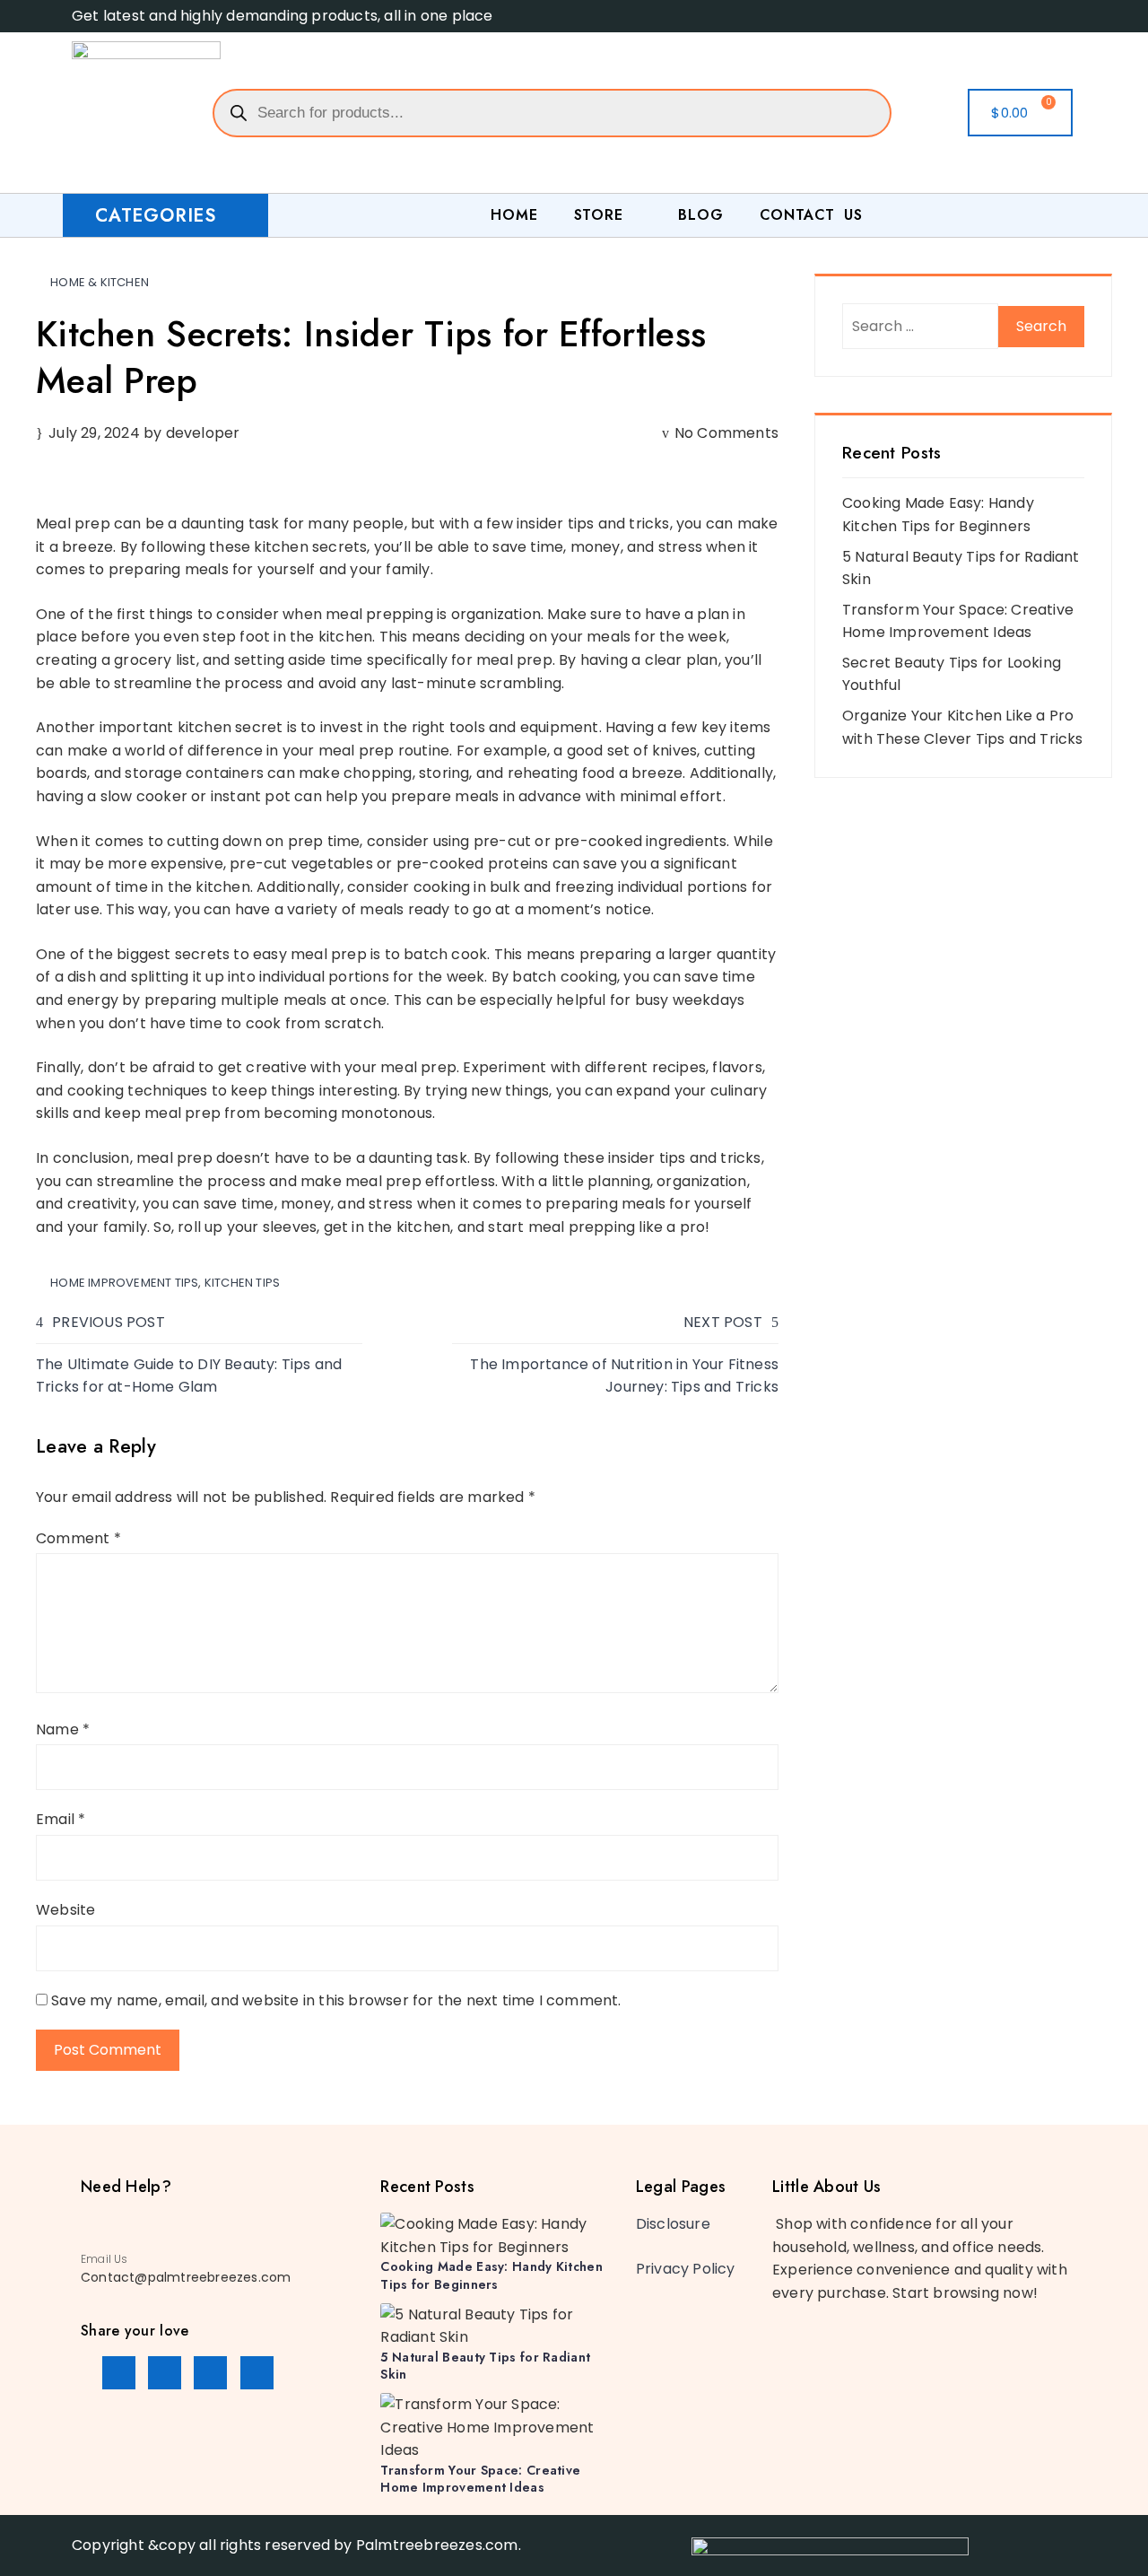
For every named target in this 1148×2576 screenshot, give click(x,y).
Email (61, 1819)
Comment (78, 1538)
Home (514, 215)
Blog (700, 215)
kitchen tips (242, 1283)
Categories (156, 216)
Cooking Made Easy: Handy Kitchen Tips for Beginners (491, 2275)
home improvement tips (124, 1283)
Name (63, 1729)
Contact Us (811, 215)
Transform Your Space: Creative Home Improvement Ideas (480, 2479)
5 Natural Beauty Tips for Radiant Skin (485, 2366)
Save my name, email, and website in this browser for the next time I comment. (336, 2000)
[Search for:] (920, 326)
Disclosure (673, 2224)
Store (599, 215)
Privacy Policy (686, 2269)
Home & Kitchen (100, 282)
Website (65, 1910)
